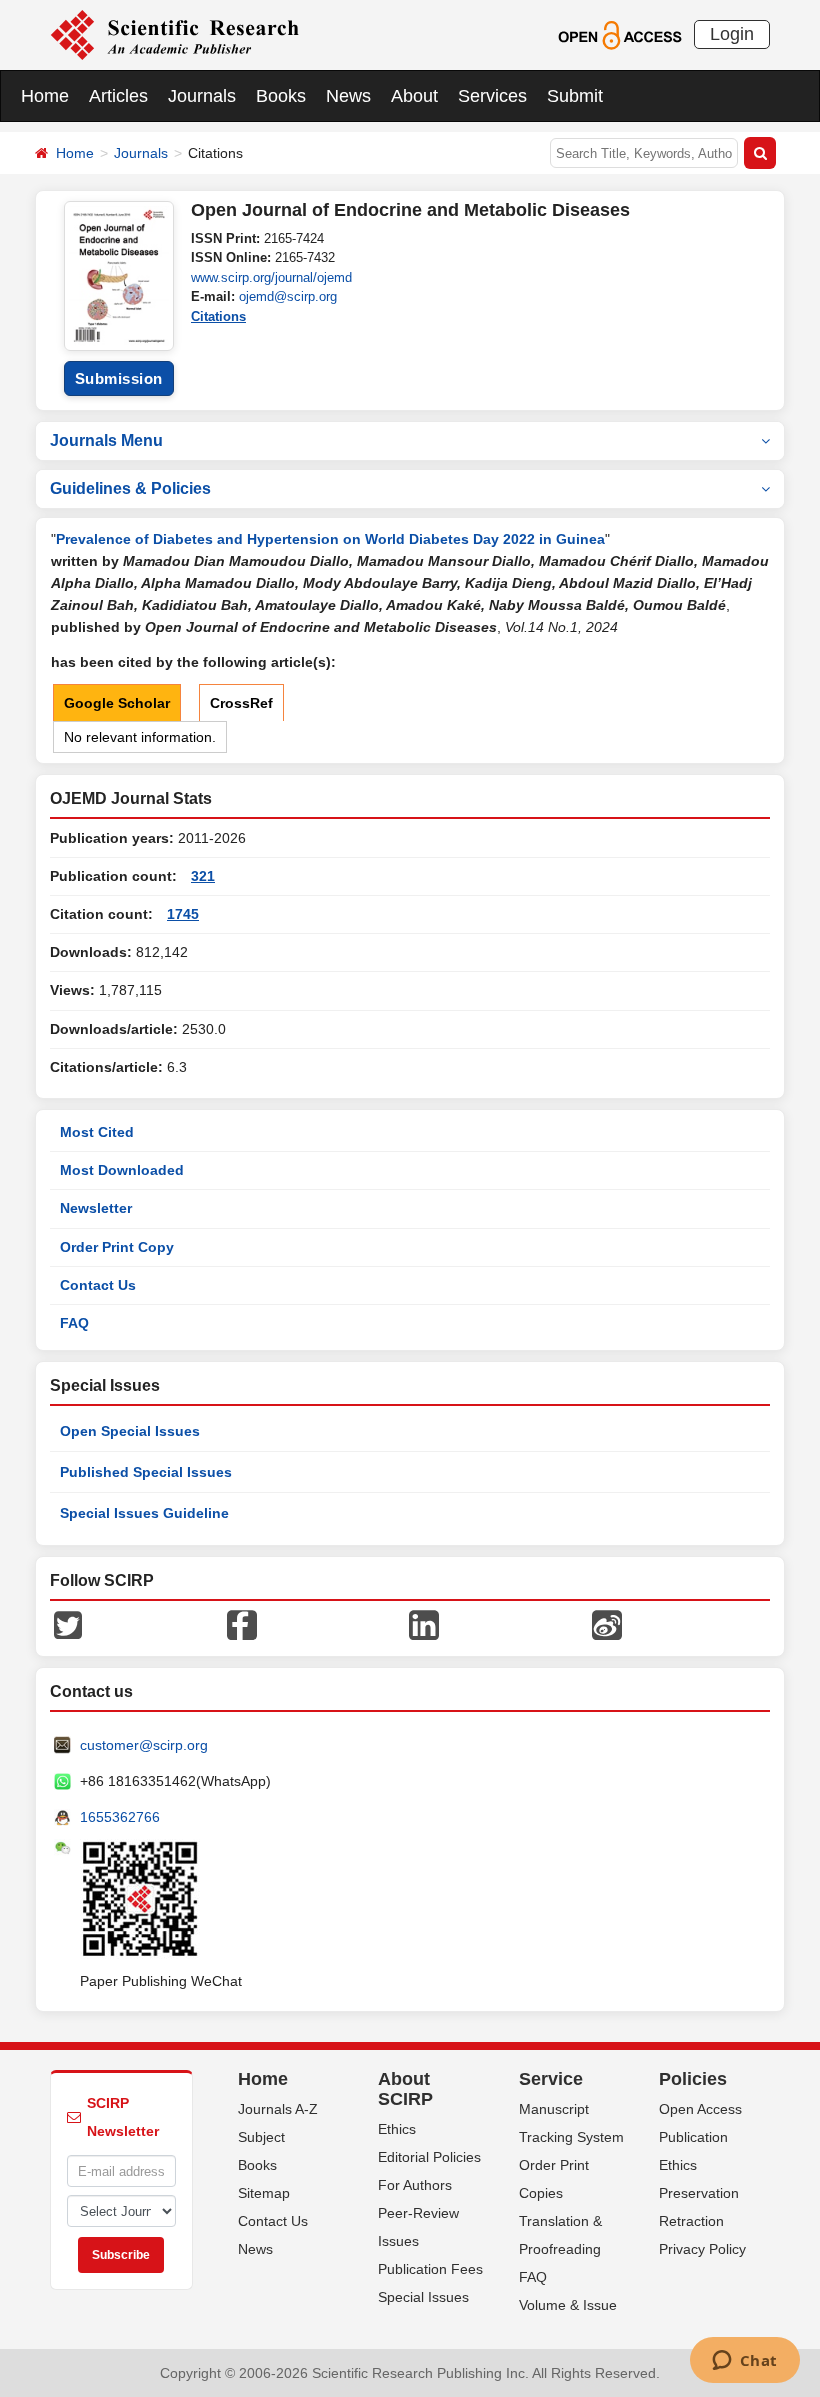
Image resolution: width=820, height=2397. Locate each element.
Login (732, 34)
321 (203, 876)
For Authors (415, 2185)
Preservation (699, 2193)
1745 (183, 914)
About (414, 96)
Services (492, 96)
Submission (119, 378)
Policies (693, 2079)
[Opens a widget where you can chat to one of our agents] (744, 2362)
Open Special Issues (130, 1431)
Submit (575, 96)
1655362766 (120, 1817)
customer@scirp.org (144, 1745)
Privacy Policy (702, 2249)
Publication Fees (430, 2269)
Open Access (700, 2109)
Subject (261, 2137)
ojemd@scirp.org (288, 296)
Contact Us (98, 1285)
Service (551, 2079)
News (348, 96)
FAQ (74, 1323)
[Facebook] (242, 1624)
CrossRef (241, 703)
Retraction (691, 2221)
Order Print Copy (117, 1247)
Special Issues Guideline (144, 1513)
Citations (218, 316)
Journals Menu (106, 440)
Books (281, 96)
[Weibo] (607, 1624)
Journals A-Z (278, 2109)
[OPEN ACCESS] (619, 34)
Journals (202, 96)
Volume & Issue (568, 2305)
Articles (118, 96)
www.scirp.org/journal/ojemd (271, 277)
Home (45, 96)
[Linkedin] (424, 1624)
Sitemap (264, 2193)
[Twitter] (68, 1624)
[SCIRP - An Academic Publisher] (174, 34)
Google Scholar (117, 703)
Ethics (397, 2129)
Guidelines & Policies (130, 488)
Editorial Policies (429, 2157)
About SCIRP (405, 2089)
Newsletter (96, 1208)
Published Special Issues (146, 1472)
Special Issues (423, 2297)
